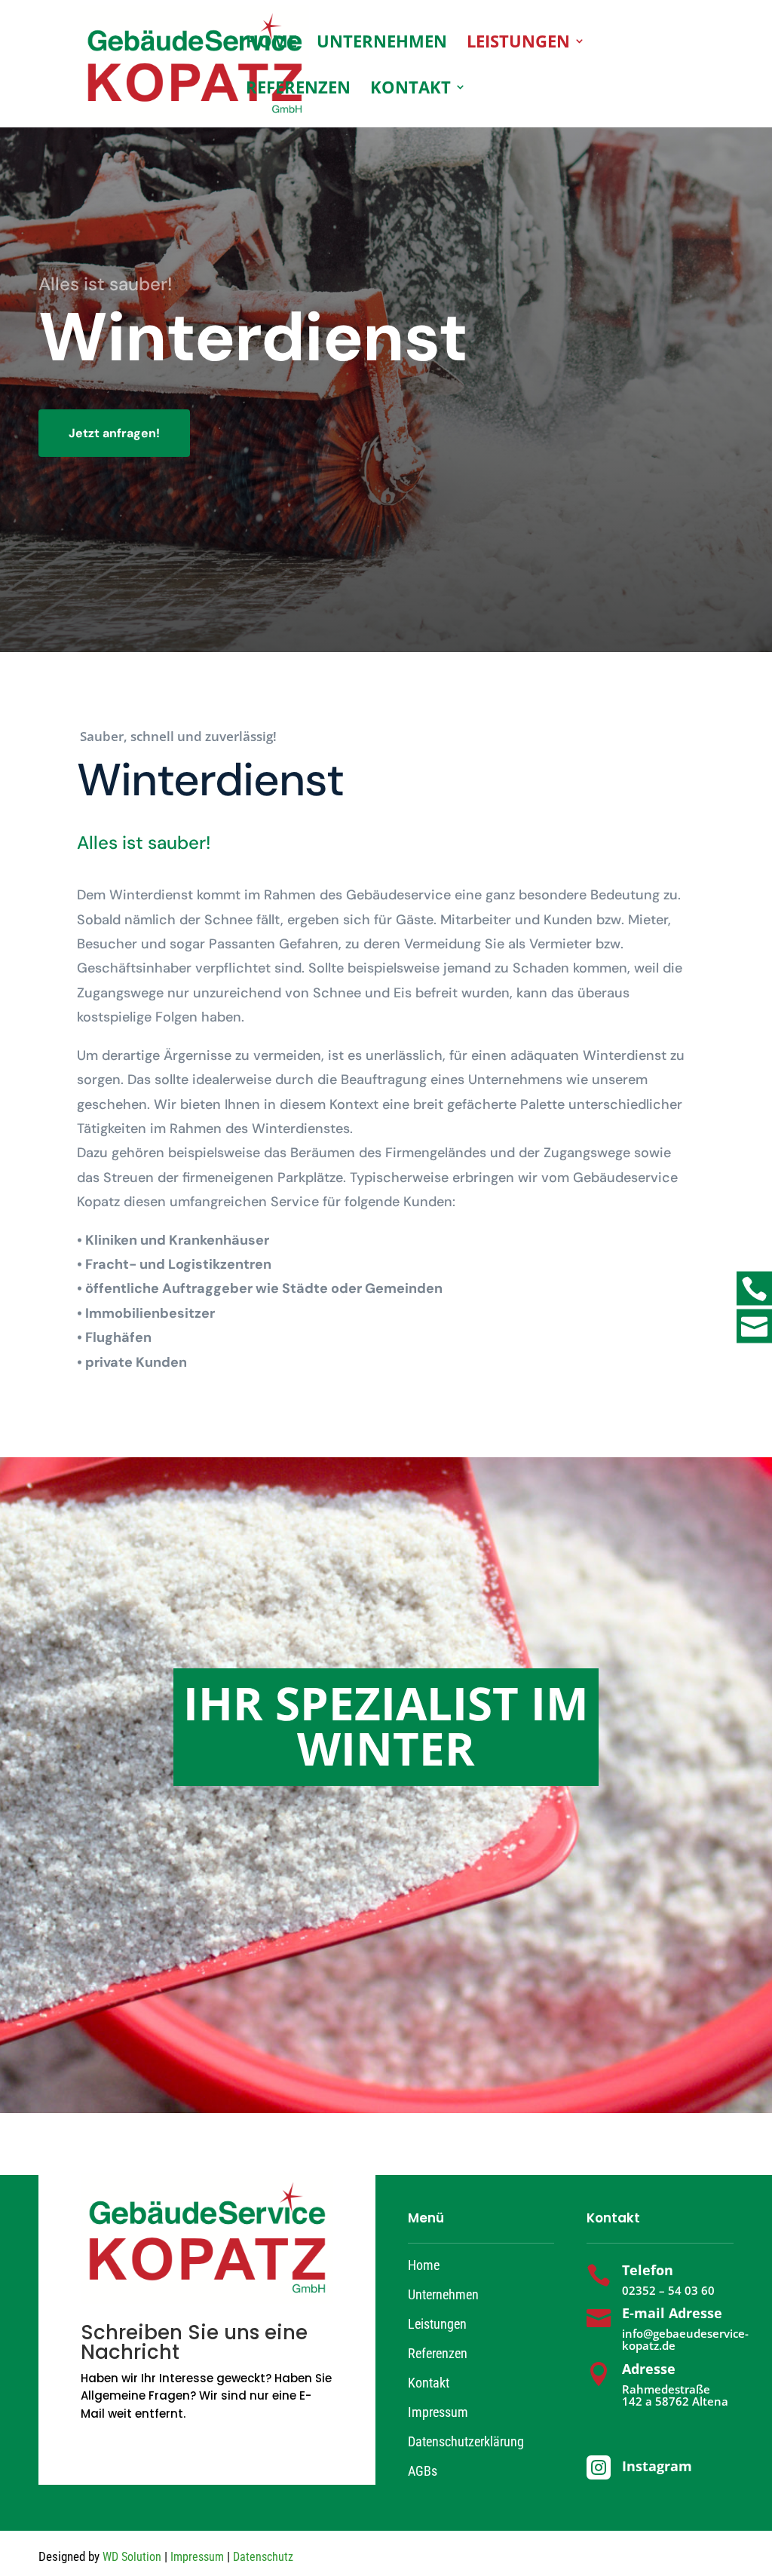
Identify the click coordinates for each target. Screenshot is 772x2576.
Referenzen (298, 90)
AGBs (423, 2471)
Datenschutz (263, 2557)
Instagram (657, 2466)
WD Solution (132, 2557)
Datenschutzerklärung (466, 2441)
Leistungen (518, 44)
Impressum (438, 2412)
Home (271, 44)
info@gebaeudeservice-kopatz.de (685, 2340)
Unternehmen (382, 44)
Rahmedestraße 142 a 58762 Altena (675, 2395)
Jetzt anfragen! (114, 433)
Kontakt (411, 90)
